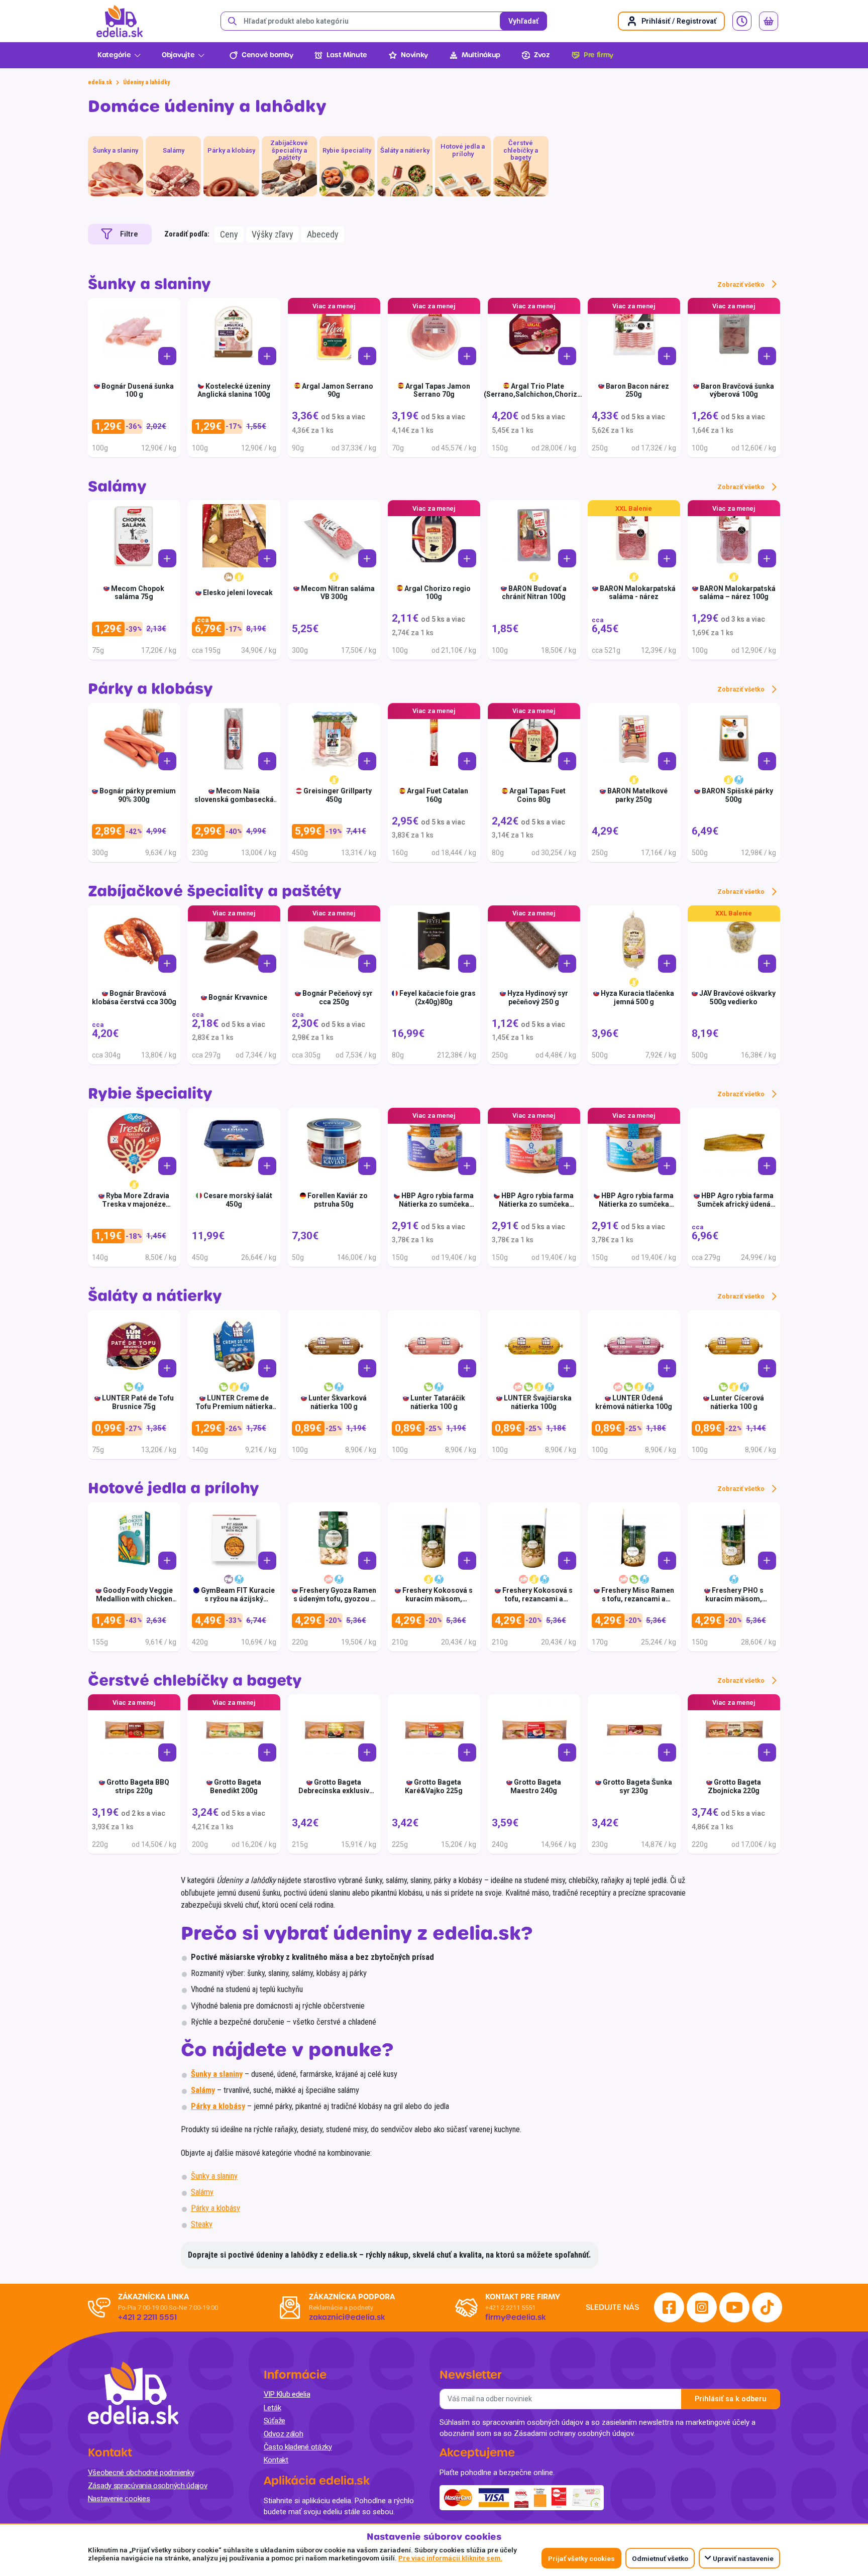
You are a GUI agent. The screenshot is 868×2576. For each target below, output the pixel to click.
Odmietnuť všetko (660, 2558)
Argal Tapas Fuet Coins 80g (537, 795)
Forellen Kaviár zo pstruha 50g (338, 1200)
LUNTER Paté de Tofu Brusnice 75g (138, 1402)
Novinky (414, 55)
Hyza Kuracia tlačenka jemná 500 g (637, 998)
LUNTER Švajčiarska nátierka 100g (538, 1402)
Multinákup (481, 55)
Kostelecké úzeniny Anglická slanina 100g (234, 390)
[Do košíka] (167, 356)
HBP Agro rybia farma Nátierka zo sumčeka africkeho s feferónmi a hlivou (534, 1208)
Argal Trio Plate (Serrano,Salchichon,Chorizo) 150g (534, 395)
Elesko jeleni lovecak (238, 593)
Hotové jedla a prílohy (174, 1489)
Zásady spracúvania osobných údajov (148, 2486)
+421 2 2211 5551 (510, 2308)
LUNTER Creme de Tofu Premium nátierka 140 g (234, 1407)
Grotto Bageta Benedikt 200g (236, 1786)
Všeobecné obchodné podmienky (141, 2473)
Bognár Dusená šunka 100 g (138, 390)
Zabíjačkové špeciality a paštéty (215, 892)
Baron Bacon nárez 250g (637, 390)
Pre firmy (599, 55)
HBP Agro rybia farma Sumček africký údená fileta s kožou (736, 1204)
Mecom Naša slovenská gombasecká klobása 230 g (234, 799)
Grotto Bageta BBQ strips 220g (138, 1786)
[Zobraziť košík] (769, 21)
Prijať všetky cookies (581, 2558)
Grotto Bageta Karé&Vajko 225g (434, 1786)
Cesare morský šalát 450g (238, 1200)
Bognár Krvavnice (238, 997)
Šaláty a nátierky (155, 1296)
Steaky (202, 2224)
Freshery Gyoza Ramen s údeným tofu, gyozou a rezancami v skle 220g (335, 1599)
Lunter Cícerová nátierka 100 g (737, 1402)
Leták (273, 2408)
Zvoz (542, 55)
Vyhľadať (523, 21)
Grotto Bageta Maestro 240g (536, 1786)
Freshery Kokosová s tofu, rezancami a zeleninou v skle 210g (536, 1599)
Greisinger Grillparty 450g (338, 795)
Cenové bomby (267, 55)
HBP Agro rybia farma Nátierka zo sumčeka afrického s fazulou (437, 1204)
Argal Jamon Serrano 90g (338, 390)
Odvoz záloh (284, 2434)
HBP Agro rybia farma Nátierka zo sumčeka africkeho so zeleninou (635, 1204)
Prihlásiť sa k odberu (731, 2399)
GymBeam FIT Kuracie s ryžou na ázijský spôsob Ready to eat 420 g (234, 1603)
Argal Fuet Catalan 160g (438, 795)
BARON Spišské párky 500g (737, 795)
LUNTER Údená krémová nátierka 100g (634, 1402)
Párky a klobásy (150, 689)
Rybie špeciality (150, 1094)
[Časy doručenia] (742, 21)
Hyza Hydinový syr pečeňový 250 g (538, 998)
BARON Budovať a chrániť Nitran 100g (534, 593)
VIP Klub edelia (287, 2394)
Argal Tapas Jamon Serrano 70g (438, 390)
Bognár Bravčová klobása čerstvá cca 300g (134, 998)
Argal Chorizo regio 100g (438, 593)
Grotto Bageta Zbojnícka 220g (734, 1786)
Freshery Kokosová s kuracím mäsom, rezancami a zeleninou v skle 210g (434, 1603)
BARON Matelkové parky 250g (637, 795)
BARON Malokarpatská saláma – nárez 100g (737, 593)
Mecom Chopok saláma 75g (138, 593)
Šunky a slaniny (149, 284)
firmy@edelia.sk (516, 2317)
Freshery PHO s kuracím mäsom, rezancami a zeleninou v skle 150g (734, 1603)
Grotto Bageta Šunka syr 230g (637, 1786)
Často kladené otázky (298, 2447)
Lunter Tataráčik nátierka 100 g (438, 1402)
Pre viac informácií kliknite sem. (450, 2558)
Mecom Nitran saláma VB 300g (338, 593)
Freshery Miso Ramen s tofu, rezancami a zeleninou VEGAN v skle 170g (634, 1603)
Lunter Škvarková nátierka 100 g (338, 1402)
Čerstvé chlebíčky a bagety (195, 1681)
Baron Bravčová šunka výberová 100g (737, 390)
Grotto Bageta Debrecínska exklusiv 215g (334, 1791)
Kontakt (276, 2460)
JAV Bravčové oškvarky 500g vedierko (737, 998)
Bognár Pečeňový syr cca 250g (338, 998)
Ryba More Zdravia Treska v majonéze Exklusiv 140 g (136, 1204)
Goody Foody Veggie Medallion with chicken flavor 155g (134, 1599)
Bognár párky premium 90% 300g (138, 795)
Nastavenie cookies (119, 2499)
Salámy (117, 487)
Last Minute (347, 55)
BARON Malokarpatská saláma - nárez (638, 593)
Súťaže (275, 2421)
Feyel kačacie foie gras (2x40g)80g (438, 998)
